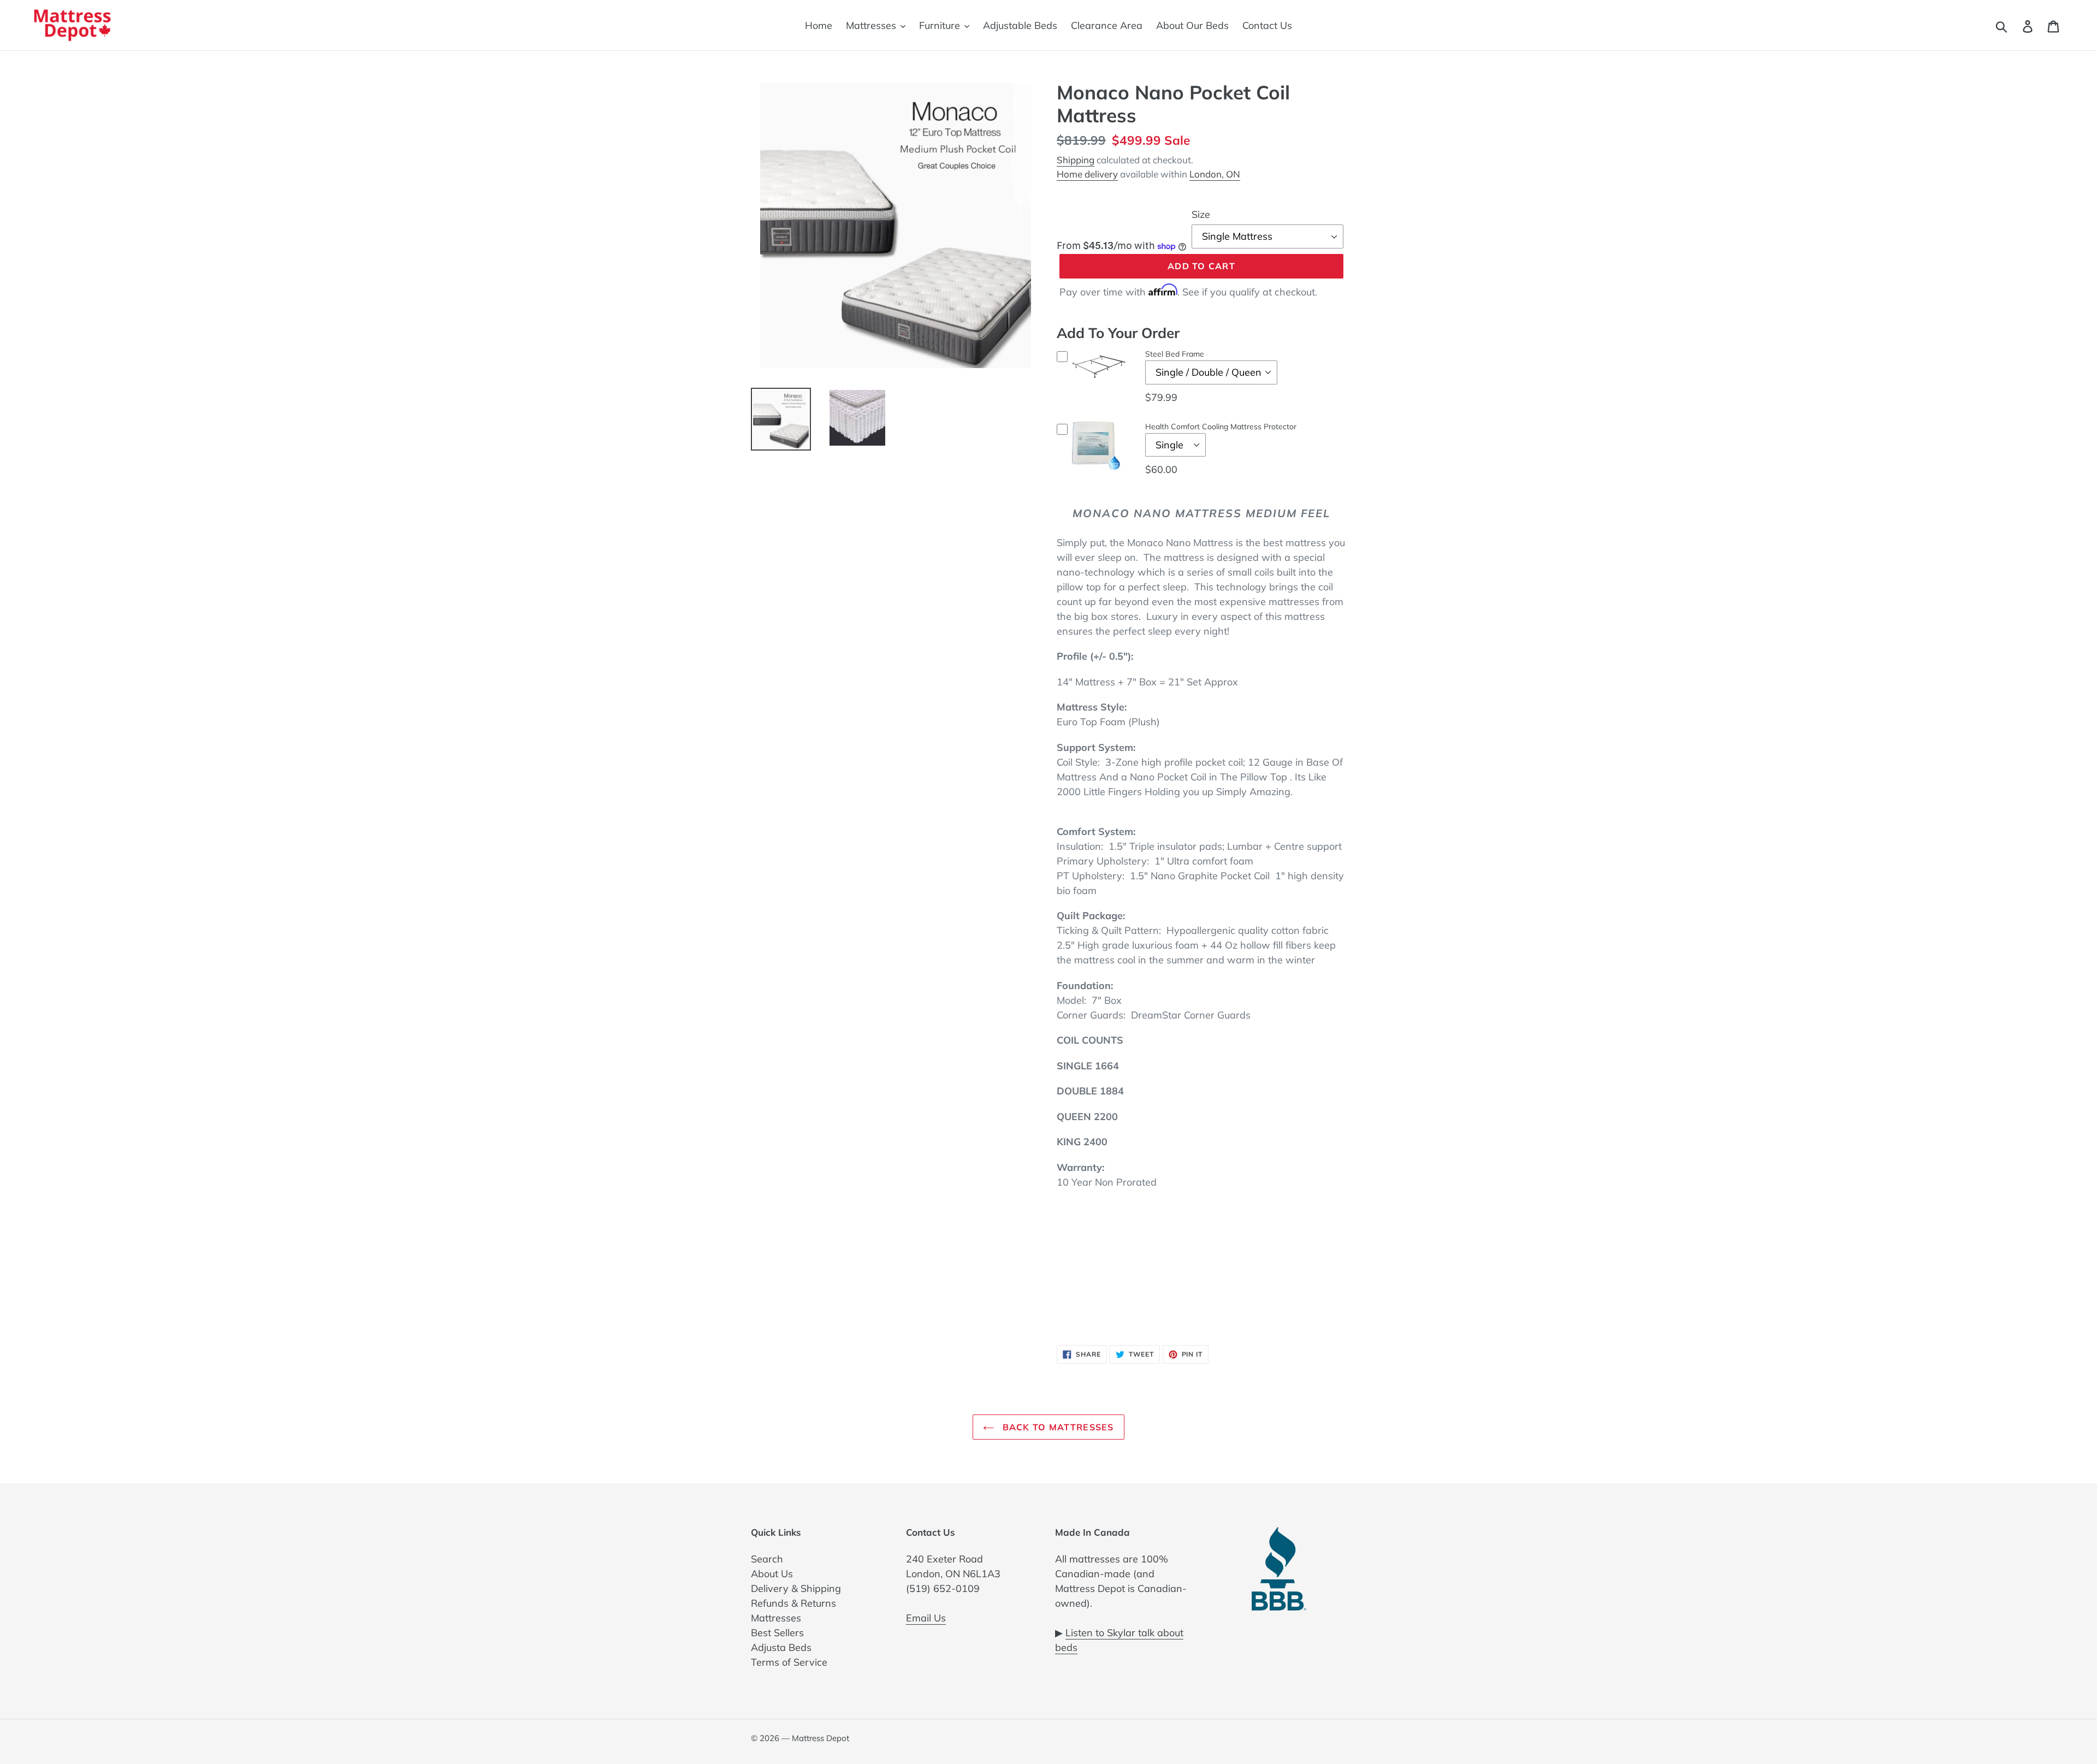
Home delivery (1087, 174)
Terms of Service (789, 1662)
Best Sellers (777, 1633)
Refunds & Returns (793, 1603)
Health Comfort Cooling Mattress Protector (1221, 427)
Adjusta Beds (781, 1647)
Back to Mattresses (1056, 1427)
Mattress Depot (821, 1738)
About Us (772, 1574)
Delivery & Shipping (796, 1588)
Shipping (1076, 160)
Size (1201, 214)
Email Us (926, 1618)
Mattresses (776, 1618)
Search (767, 1559)
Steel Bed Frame (1175, 354)
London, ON (1215, 174)
